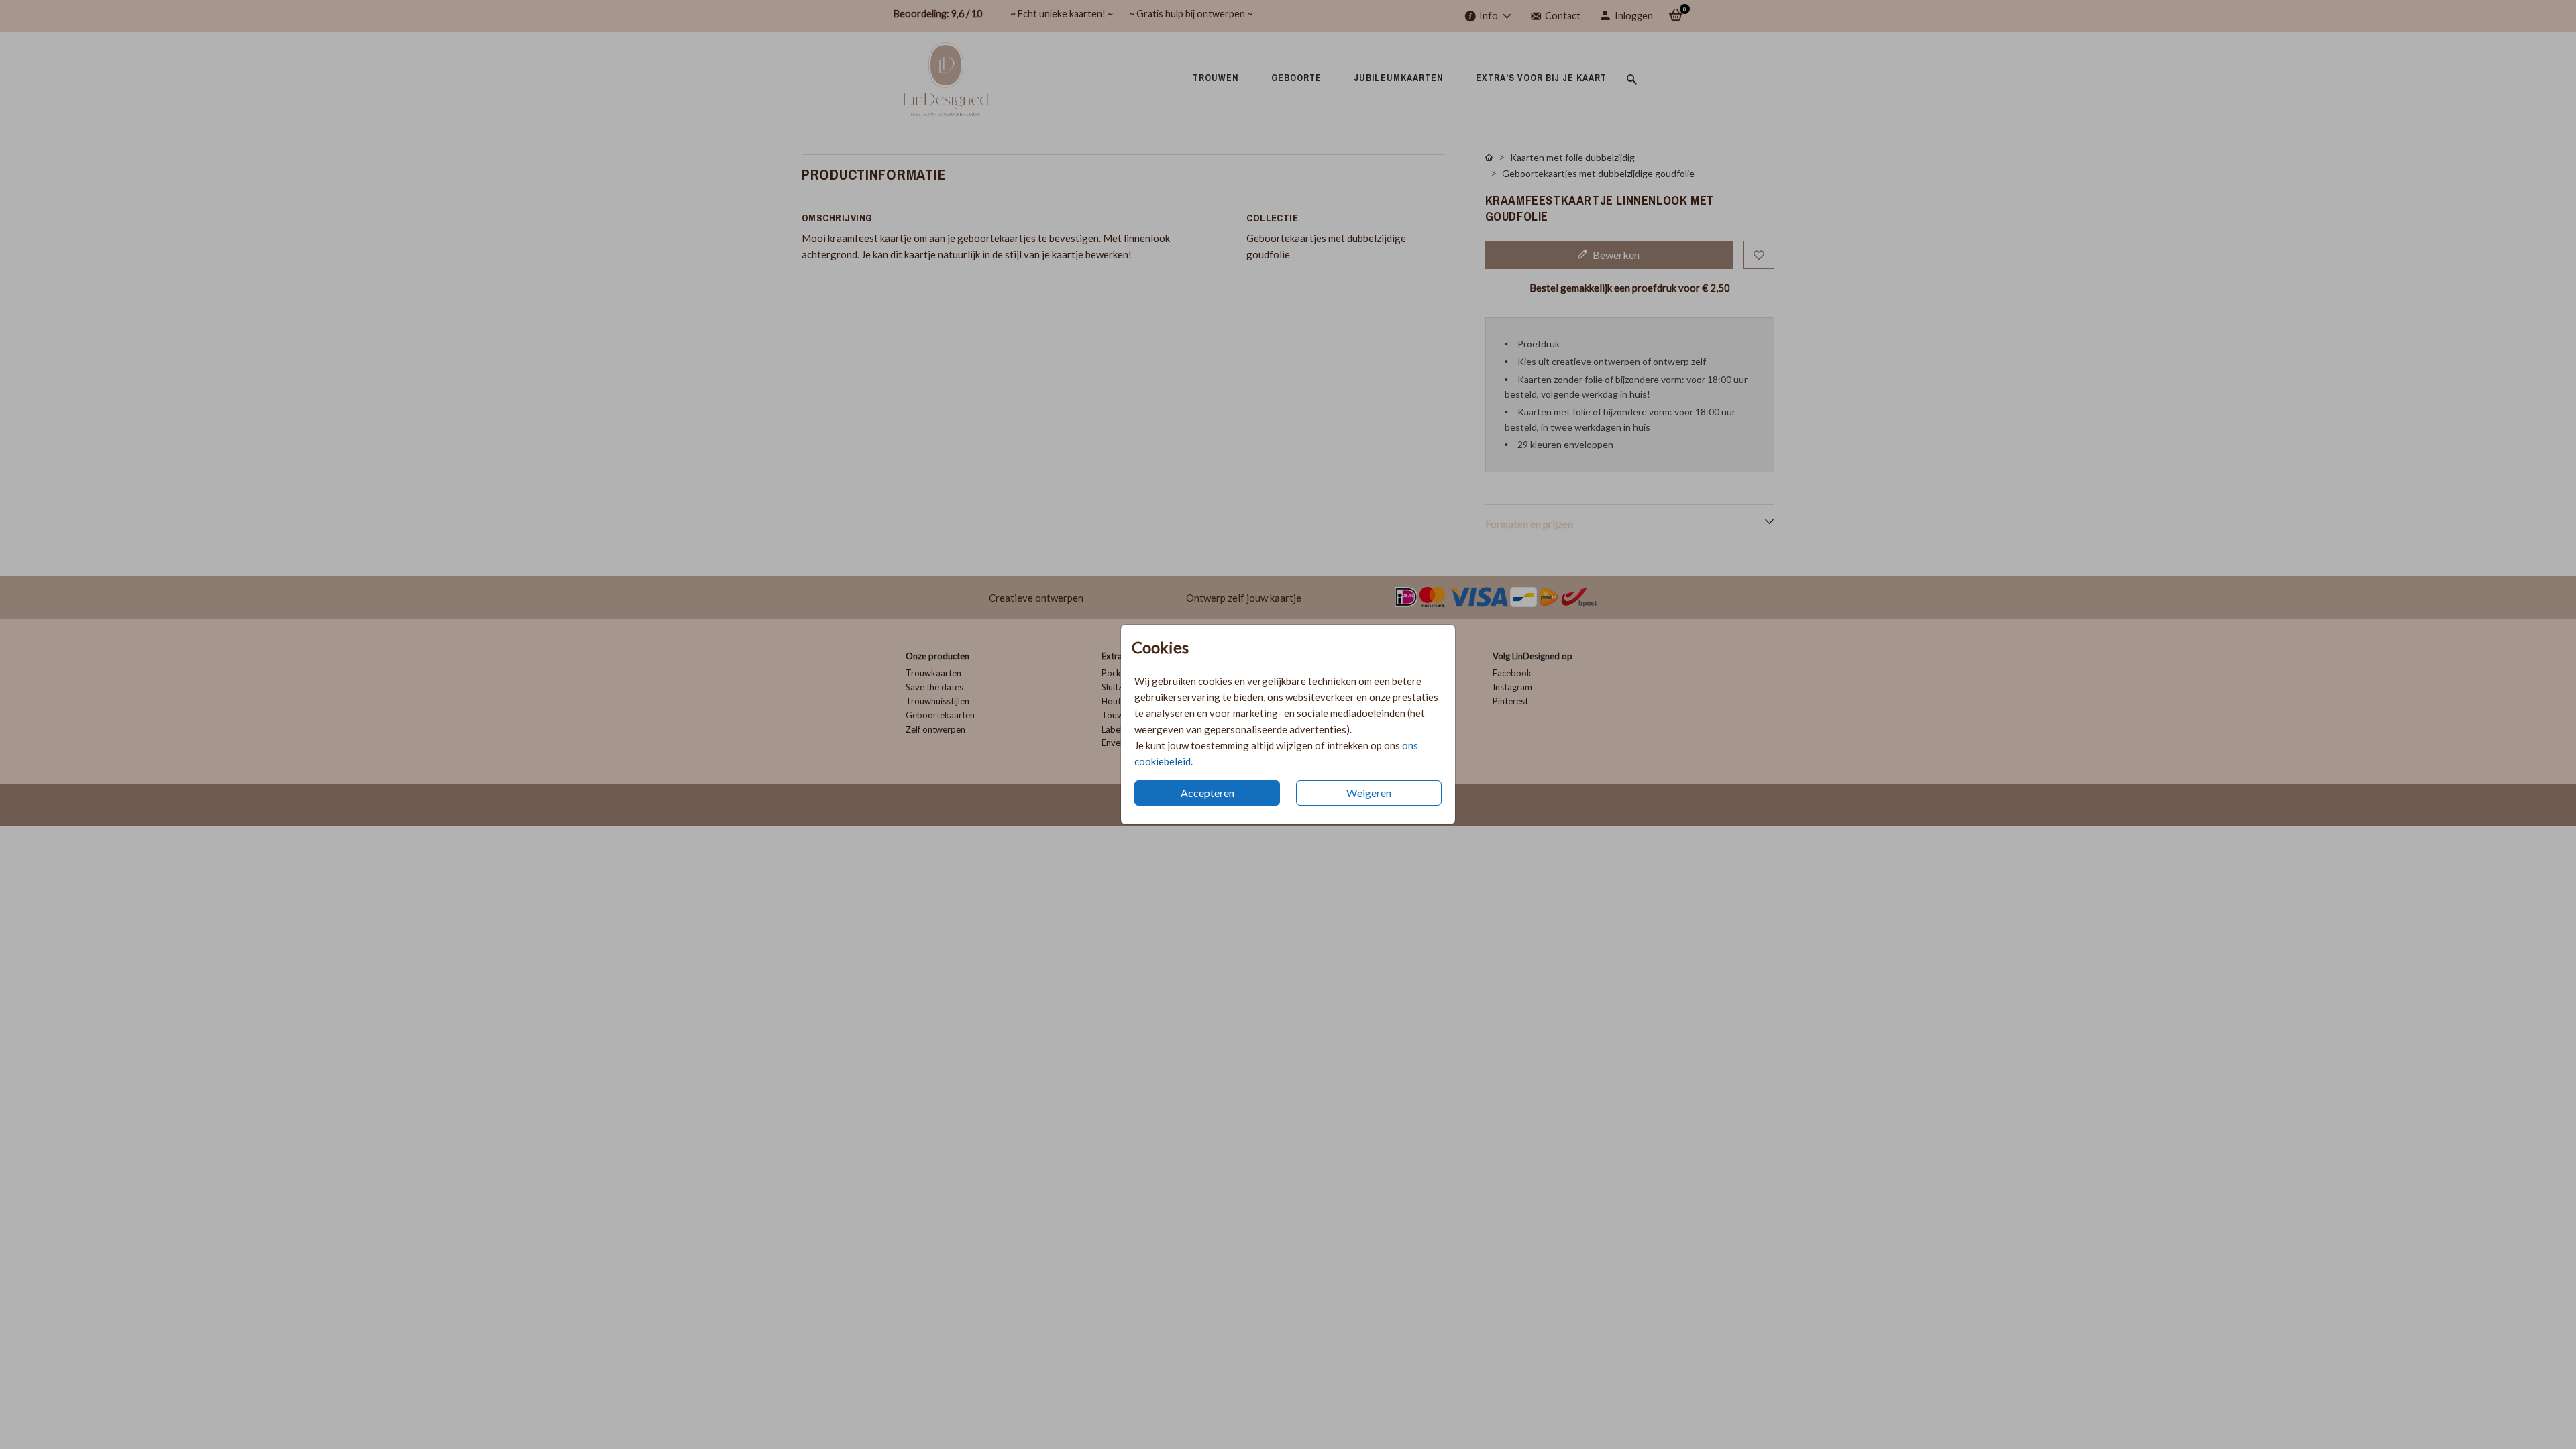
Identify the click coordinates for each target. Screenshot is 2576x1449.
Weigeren (1369, 793)
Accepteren (1207, 793)
